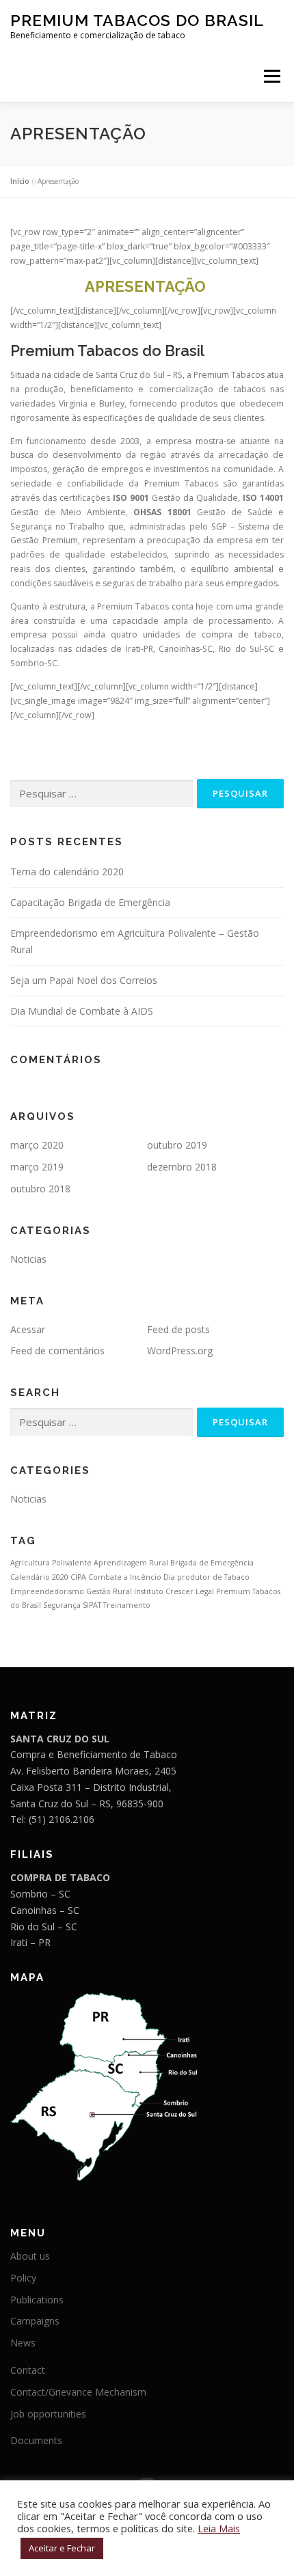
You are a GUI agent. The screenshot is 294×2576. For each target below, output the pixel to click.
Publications (37, 2300)
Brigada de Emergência (212, 1563)
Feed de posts (178, 1329)
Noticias (28, 1259)
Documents (36, 2440)
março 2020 (37, 1145)
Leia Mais (219, 2528)
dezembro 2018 (182, 1167)
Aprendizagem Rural (131, 1563)
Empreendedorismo (47, 1591)
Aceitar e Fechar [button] (62, 2548)
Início (20, 181)
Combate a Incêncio (125, 1577)
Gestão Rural (109, 1591)
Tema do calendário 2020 (67, 872)
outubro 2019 (177, 1145)
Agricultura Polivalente (51, 1563)
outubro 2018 (40, 1189)
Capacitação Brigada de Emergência (90, 902)
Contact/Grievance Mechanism (78, 2392)
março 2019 (37, 1167)
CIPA (78, 1577)
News (23, 2343)
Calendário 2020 (39, 1577)
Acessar (28, 1329)
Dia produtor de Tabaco (206, 1577)
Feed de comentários (57, 1351)
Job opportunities (48, 2414)
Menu (271, 76)
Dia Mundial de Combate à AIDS (82, 1011)
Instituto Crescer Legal (174, 1591)
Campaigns (35, 2321)
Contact (28, 2370)
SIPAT (92, 1605)
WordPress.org (180, 1351)
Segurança (62, 1605)
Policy (23, 2278)
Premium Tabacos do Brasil (137, 20)
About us (30, 2256)
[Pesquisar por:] (102, 794)
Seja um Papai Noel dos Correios (84, 980)
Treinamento (127, 1605)
